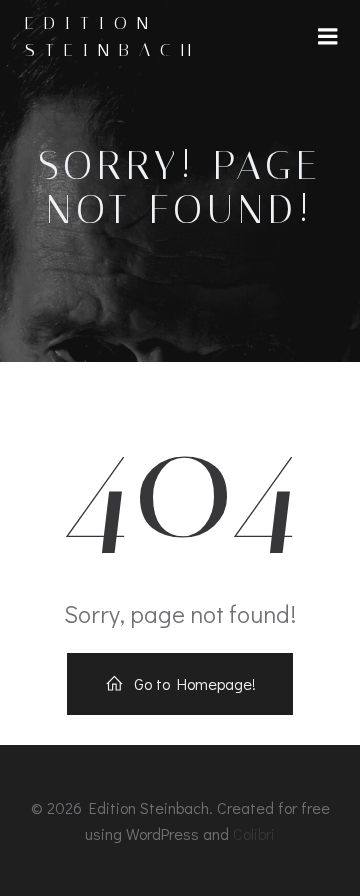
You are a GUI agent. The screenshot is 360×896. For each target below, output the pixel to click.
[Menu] (328, 37)
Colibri (254, 833)
